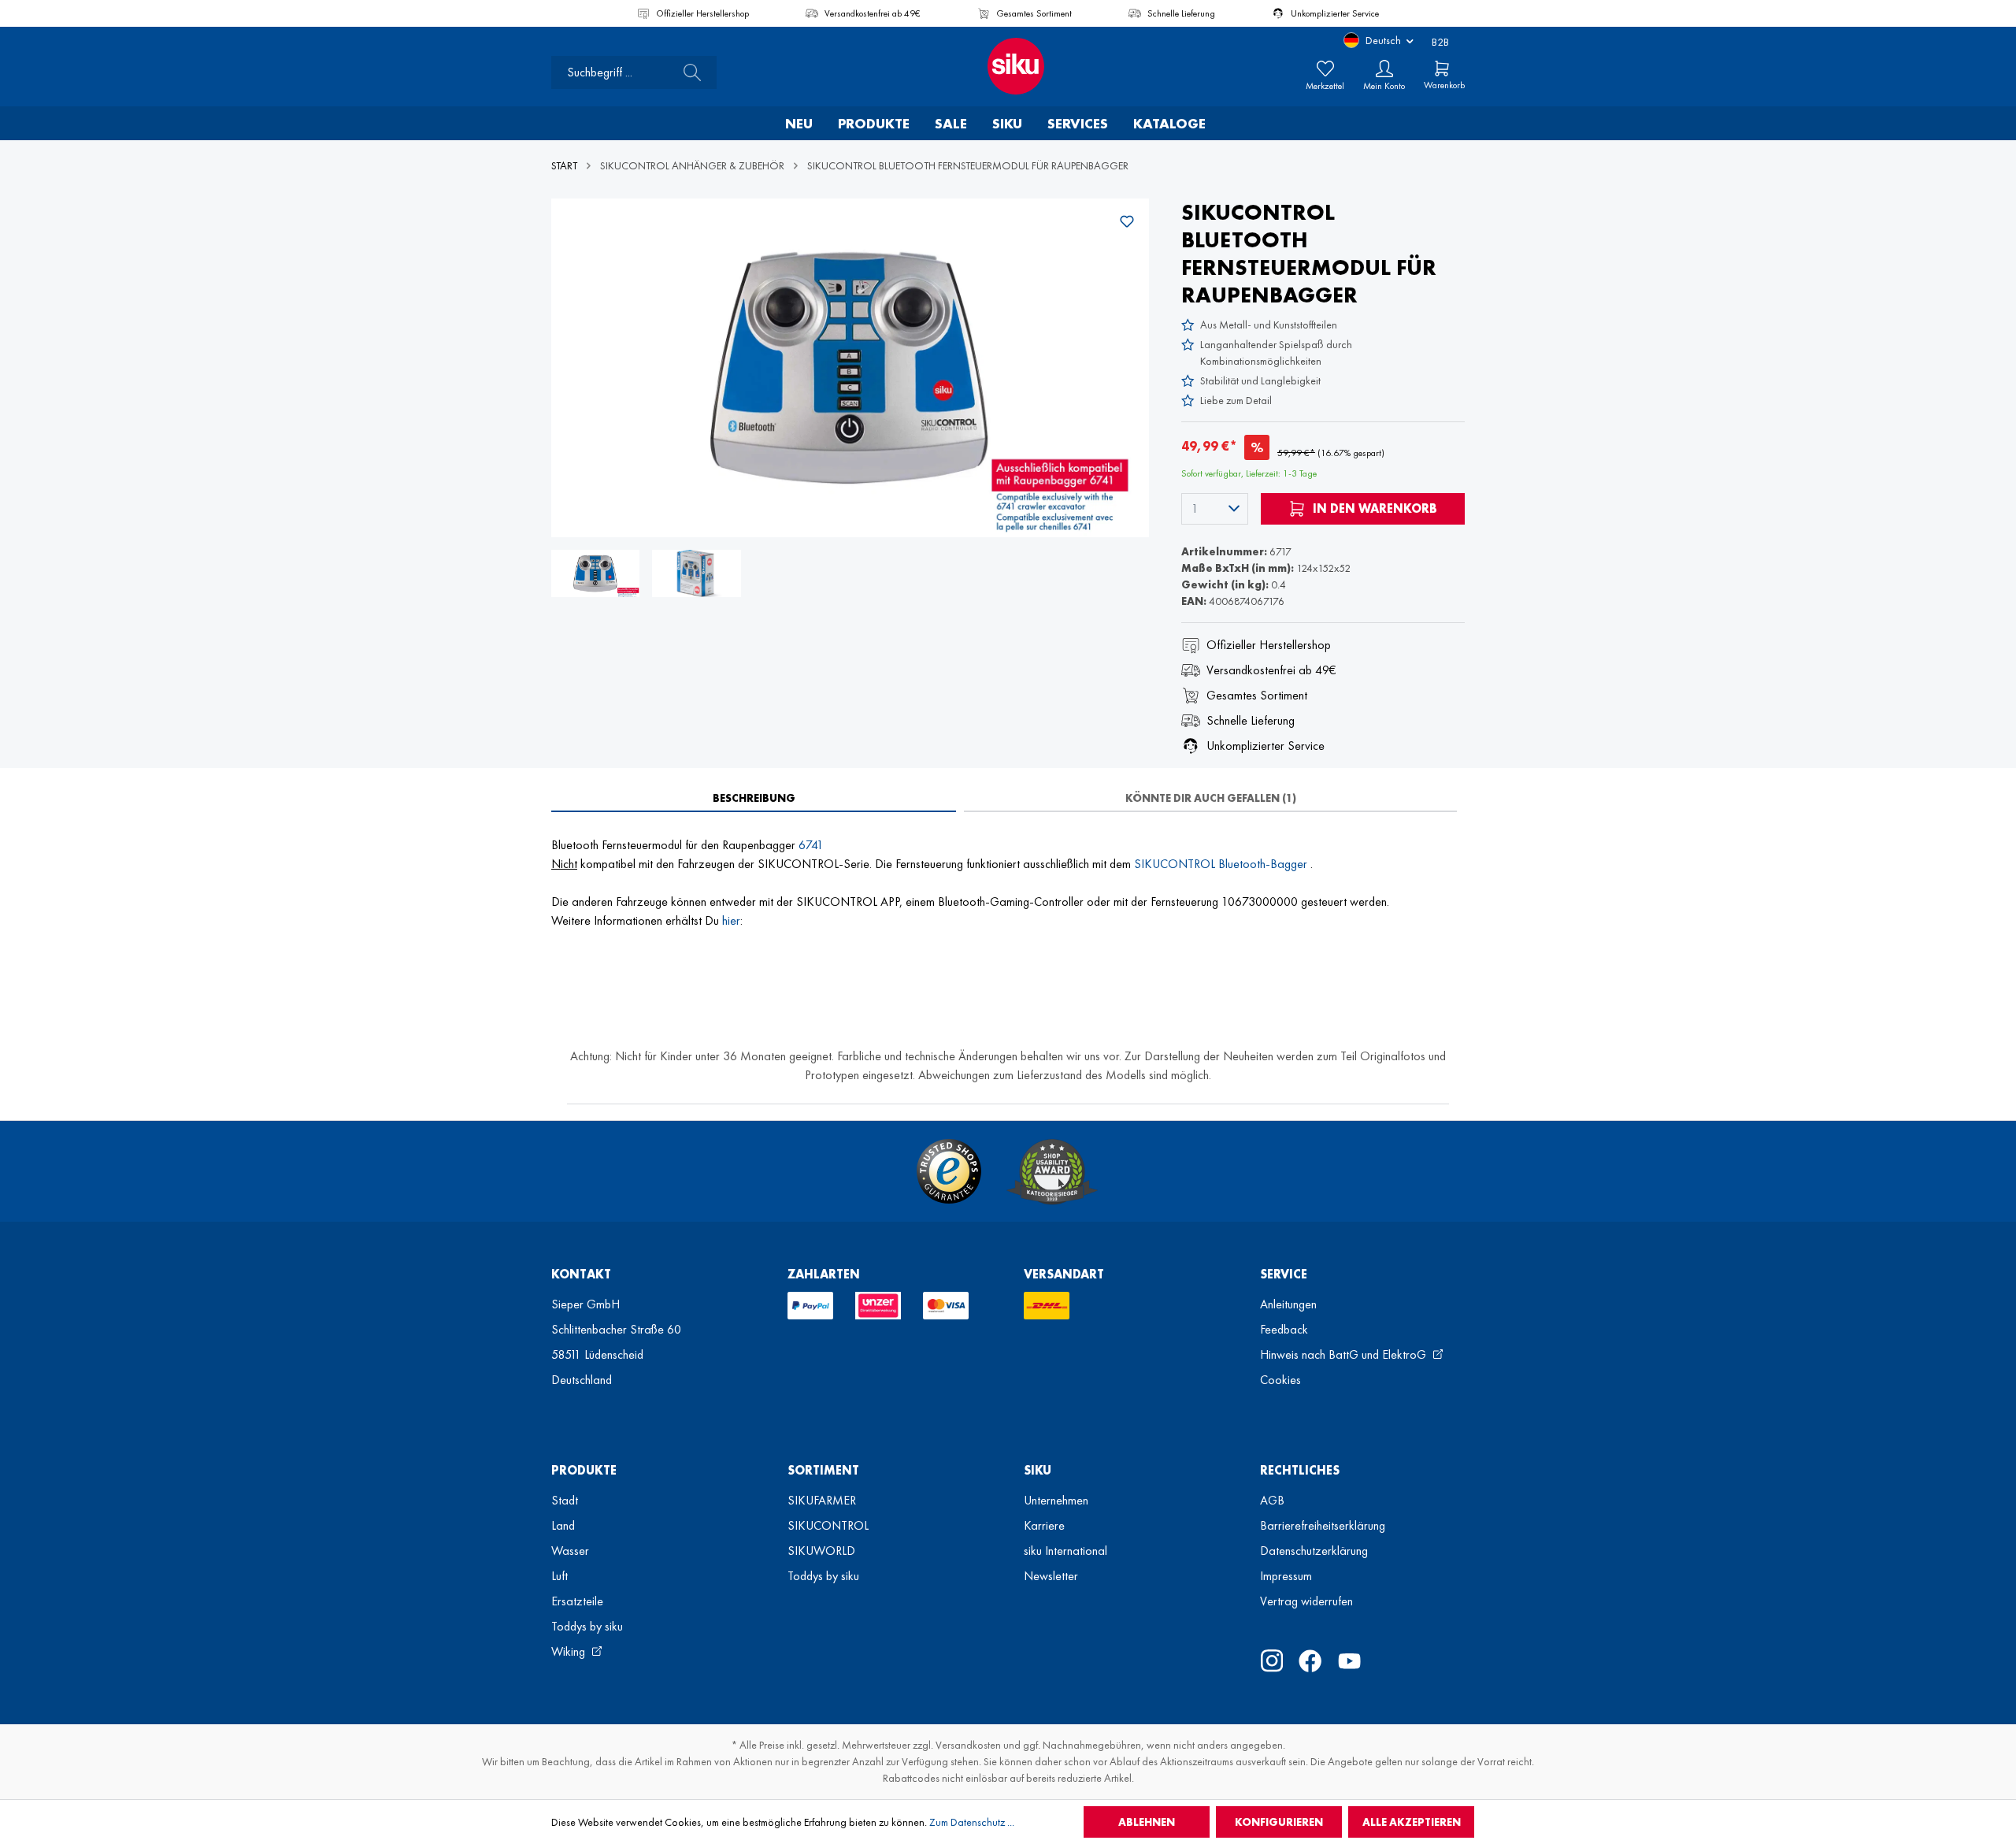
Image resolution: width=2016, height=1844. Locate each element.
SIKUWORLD (821, 1551)
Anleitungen (1288, 1304)
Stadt (565, 1500)
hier (731, 920)
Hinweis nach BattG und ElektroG (1345, 1354)
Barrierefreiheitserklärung (1323, 1525)
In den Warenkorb (1373, 508)
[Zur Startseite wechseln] (1008, 66)
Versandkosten (968, 1745)
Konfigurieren (1279, 1822)
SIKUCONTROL (828, 1525)
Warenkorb (1444, 85)
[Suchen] (687, 72)
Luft (560, 1576)
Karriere (1044, 1525)
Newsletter (1051, 1576)
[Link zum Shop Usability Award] (1052, 1171)
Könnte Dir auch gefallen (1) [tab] (1211, 798)
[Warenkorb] (1442, 69)
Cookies (1280, 1380)
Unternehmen (1056, 1500)
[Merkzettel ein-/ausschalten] (1127, 221)
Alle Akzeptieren (1412, 1822)
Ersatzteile (577, 1601)
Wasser (570, 1551)
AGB (1272, 1500)
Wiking (570, 1651)
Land (563, 1525)
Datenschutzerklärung (1314, 1551)
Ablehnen (1147, 1822)
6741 (811, 845)
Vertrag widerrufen (1306, 1601)
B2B (1440, 42)
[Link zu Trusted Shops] (949, 1171)
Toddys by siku (587, 1626)
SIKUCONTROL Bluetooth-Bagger (1222, 864)
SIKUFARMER (822, 1500)
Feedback (1284, 1329)
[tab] (754, 798)
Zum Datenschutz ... (972, 1822)
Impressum (1286, 1576)
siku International (1065, 1551)
